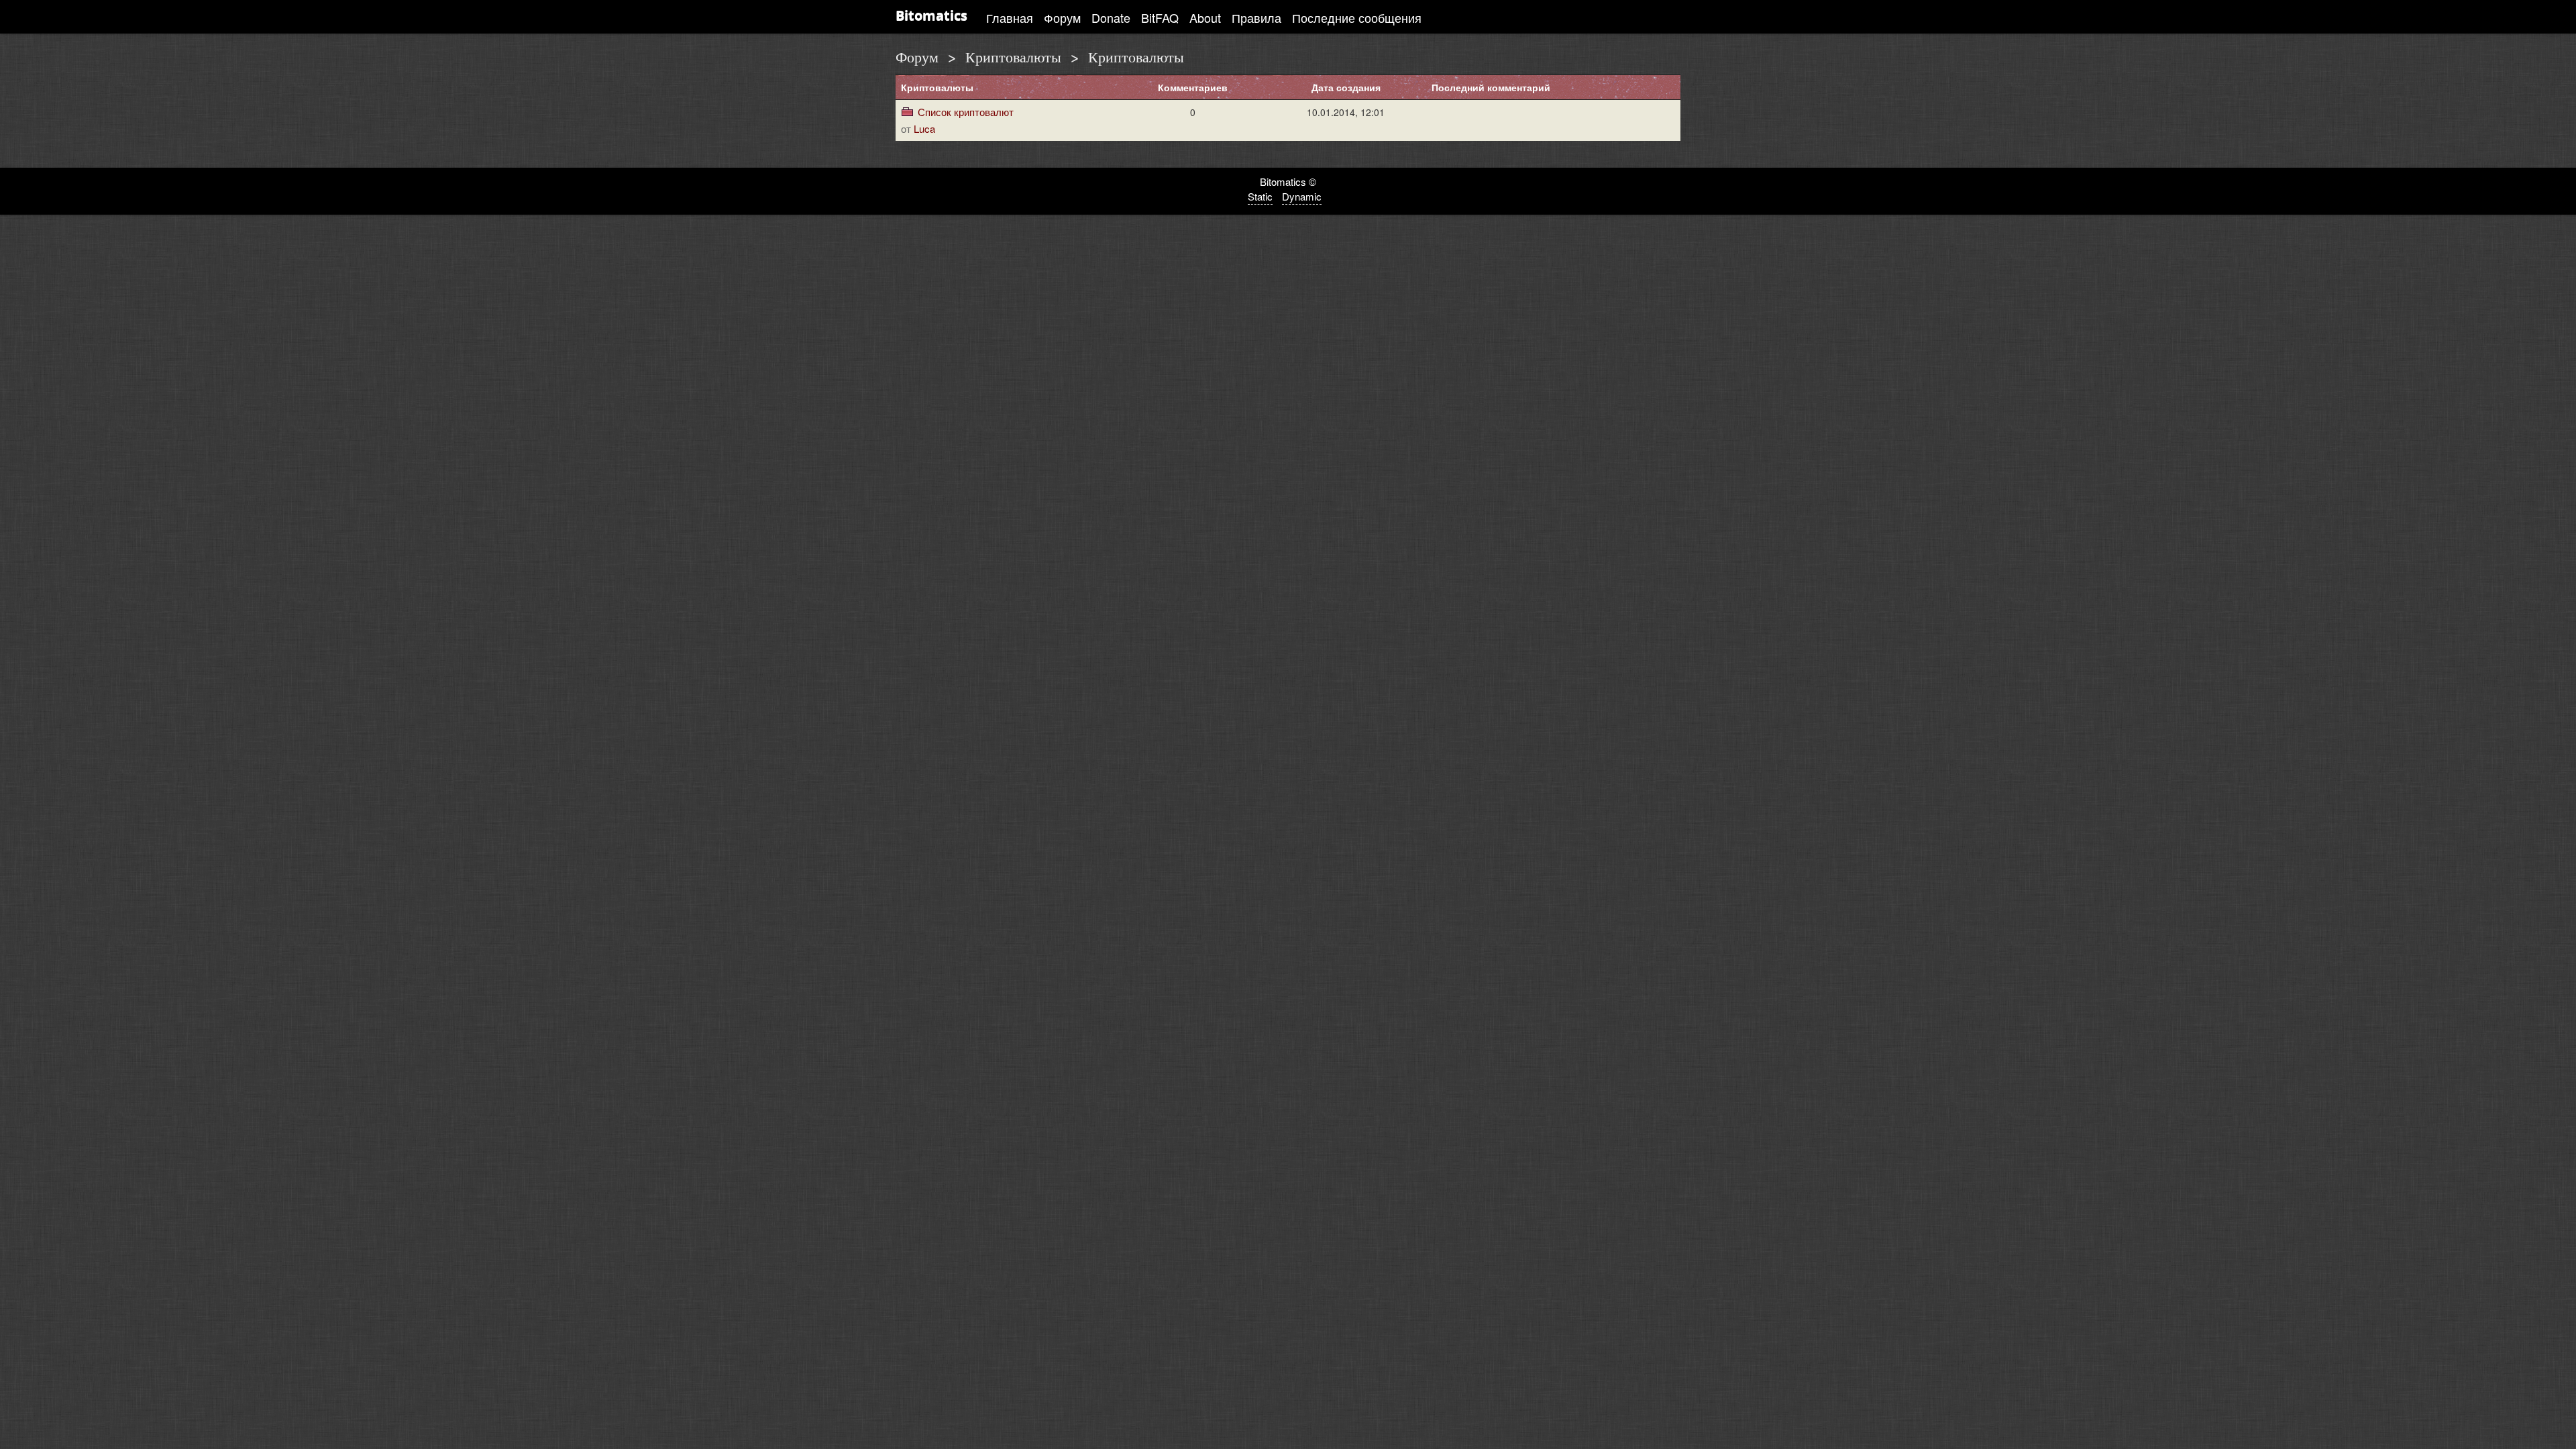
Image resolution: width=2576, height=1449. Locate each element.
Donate (1111, 17)
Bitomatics (931, 15)
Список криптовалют (966, 112)
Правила (1256, 17)
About (1205, 17)
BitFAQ (1160, 17)
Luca (924, 128)
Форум (1062, 17)
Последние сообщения (1357, 17)
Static (1260, 196)
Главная (1010, 17)
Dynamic (1302, 196)
